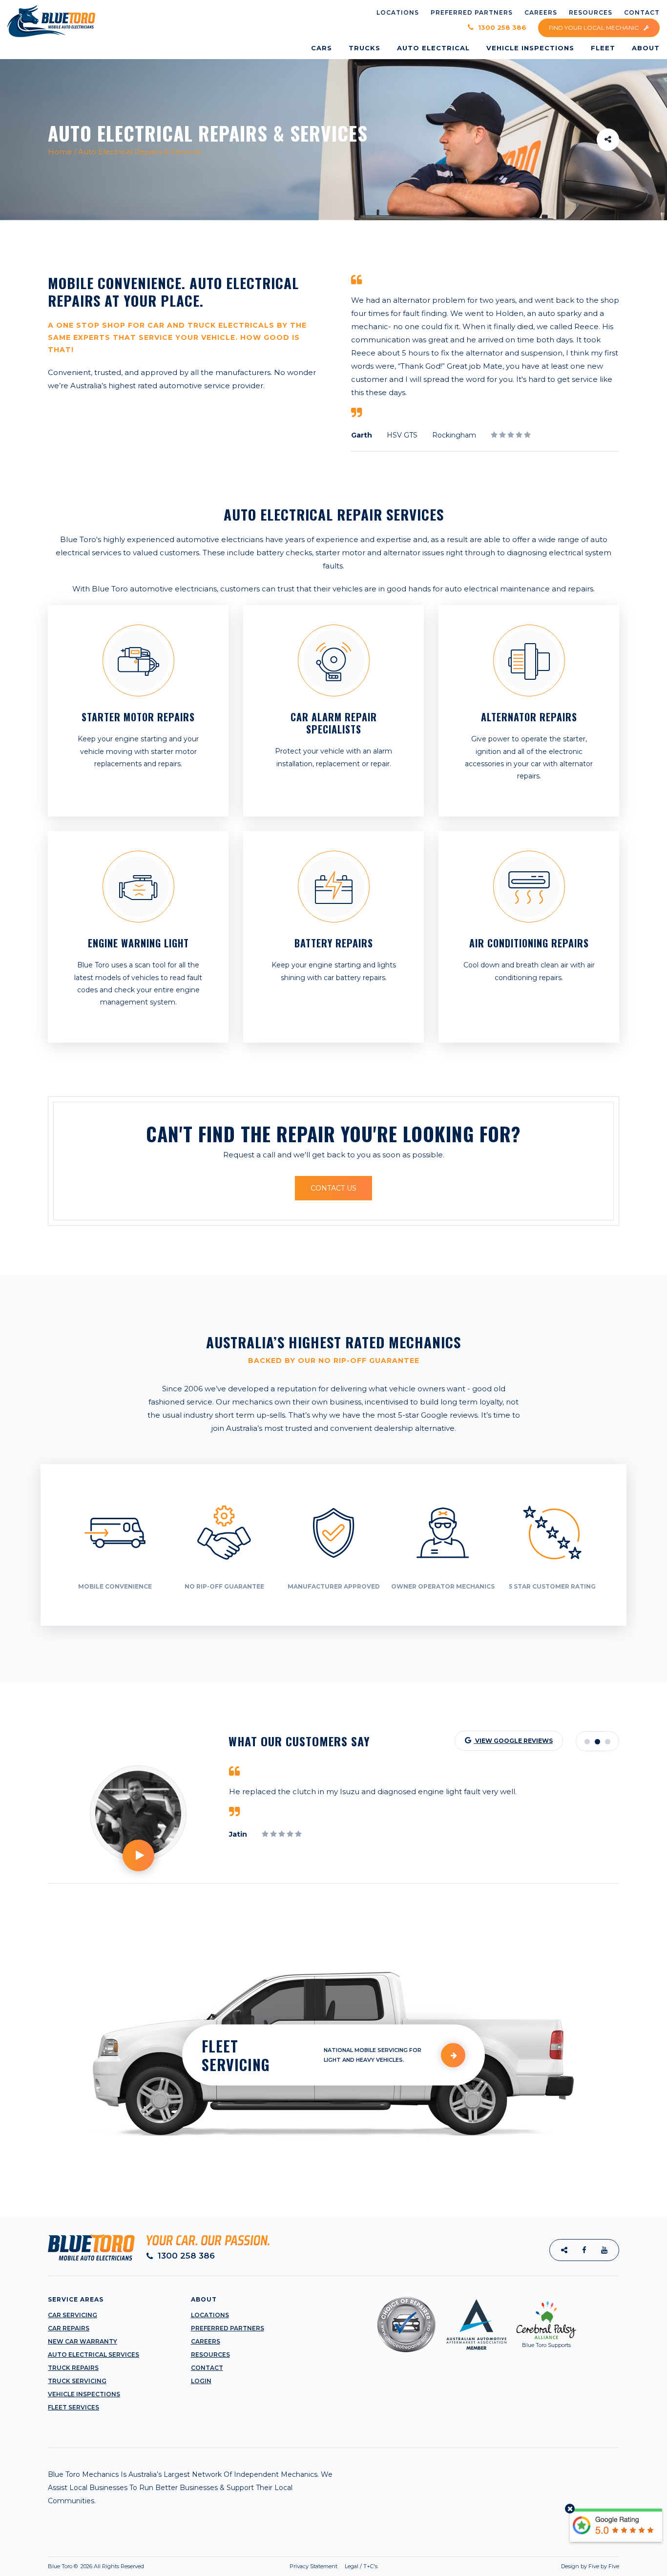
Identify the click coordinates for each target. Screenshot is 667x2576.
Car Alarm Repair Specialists (334, 723)
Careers (206, 2341)
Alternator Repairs (529, 717)
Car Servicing (73, 2315)
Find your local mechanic (594, 28)
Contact (207, 2368)
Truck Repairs (73, 2368)
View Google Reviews (513, 1741)
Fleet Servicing (236, 2055)
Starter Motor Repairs (138, 717)
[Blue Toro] (51, 21)
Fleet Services (73, 2407)
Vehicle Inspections (84, 2394)
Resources (210, 2355)
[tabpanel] (424, 1818)
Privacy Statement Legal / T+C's (333, 2566)
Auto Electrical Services (94, 2355)
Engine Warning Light (138, 943)
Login (201, 2381)
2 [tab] (597, 1742)
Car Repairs (69, 2328)
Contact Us (333, 1188)
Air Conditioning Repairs (529, 943)
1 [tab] (587, 1742)
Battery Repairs (334, 943)
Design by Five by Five (590, 2566)
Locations (210, 2315)
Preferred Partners (228, 2328)
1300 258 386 (501, 28)
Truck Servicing (77, 2381)
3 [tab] (608, 1742)
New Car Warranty (83, 2341)
